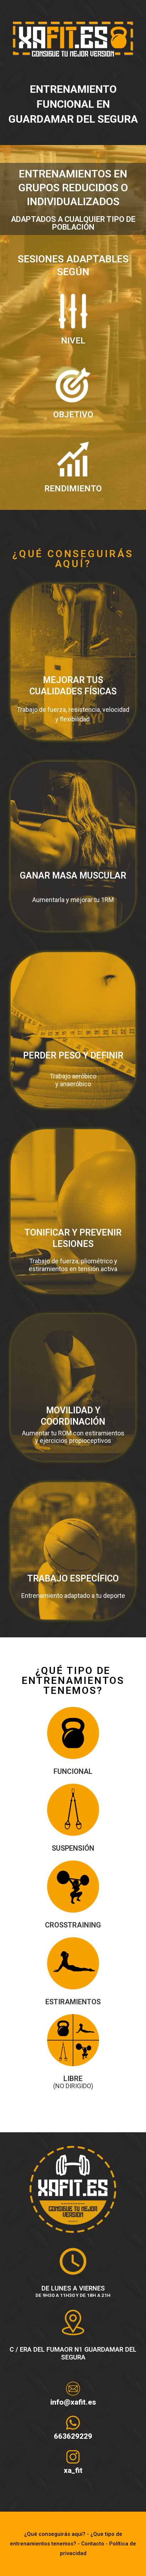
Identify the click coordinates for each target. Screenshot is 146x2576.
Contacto (93, 2544)
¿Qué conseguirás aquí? (55, 2534)
